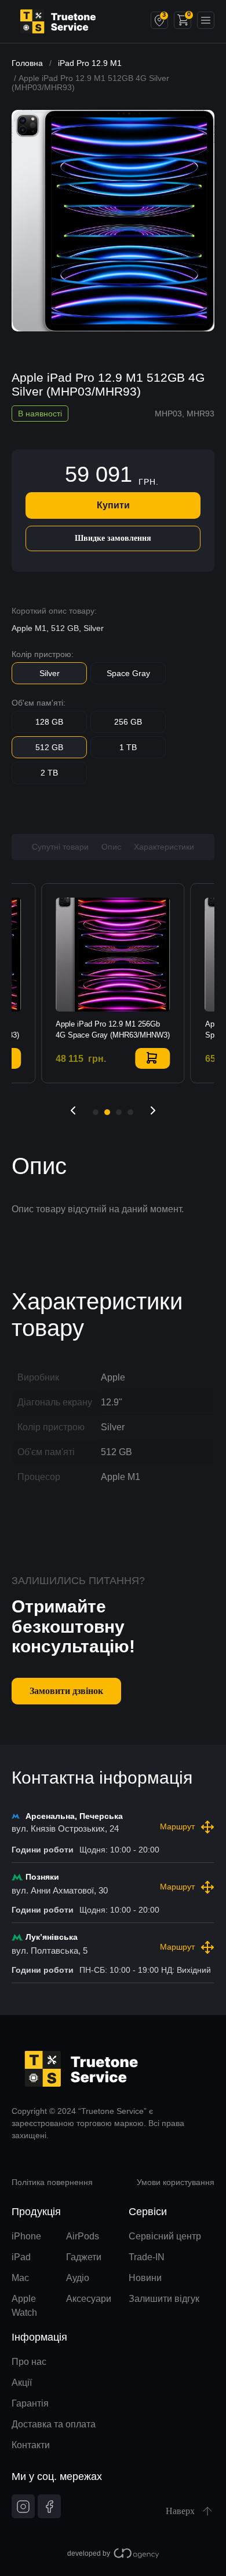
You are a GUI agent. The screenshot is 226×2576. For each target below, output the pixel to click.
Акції (22, 2383)
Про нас (29, 2362)
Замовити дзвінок (66, 1691)
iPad (21, 2257)
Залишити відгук (164, 2299)
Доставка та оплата (54, 2424)
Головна (27, 63)
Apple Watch (24, 2306)
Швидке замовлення (113, 538)
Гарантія (30, 2403)
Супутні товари (60, 847)
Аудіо (78, 2278)
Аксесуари (89, 2299)
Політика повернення (52, 2182)
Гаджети (84, 2257)
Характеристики (164, 847)
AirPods (83, 2236)
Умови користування (176, 2182)
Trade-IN (147, 2257)
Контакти (31, 2445)
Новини (145, 2278)
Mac (20, 2278)
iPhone (26, 2236)
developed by (89, 2553)
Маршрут (177, 1826)
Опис (111, 847)
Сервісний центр (165, 2236)
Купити (113, 505)
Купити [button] (153, 1058)
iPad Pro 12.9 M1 (90, 63)
